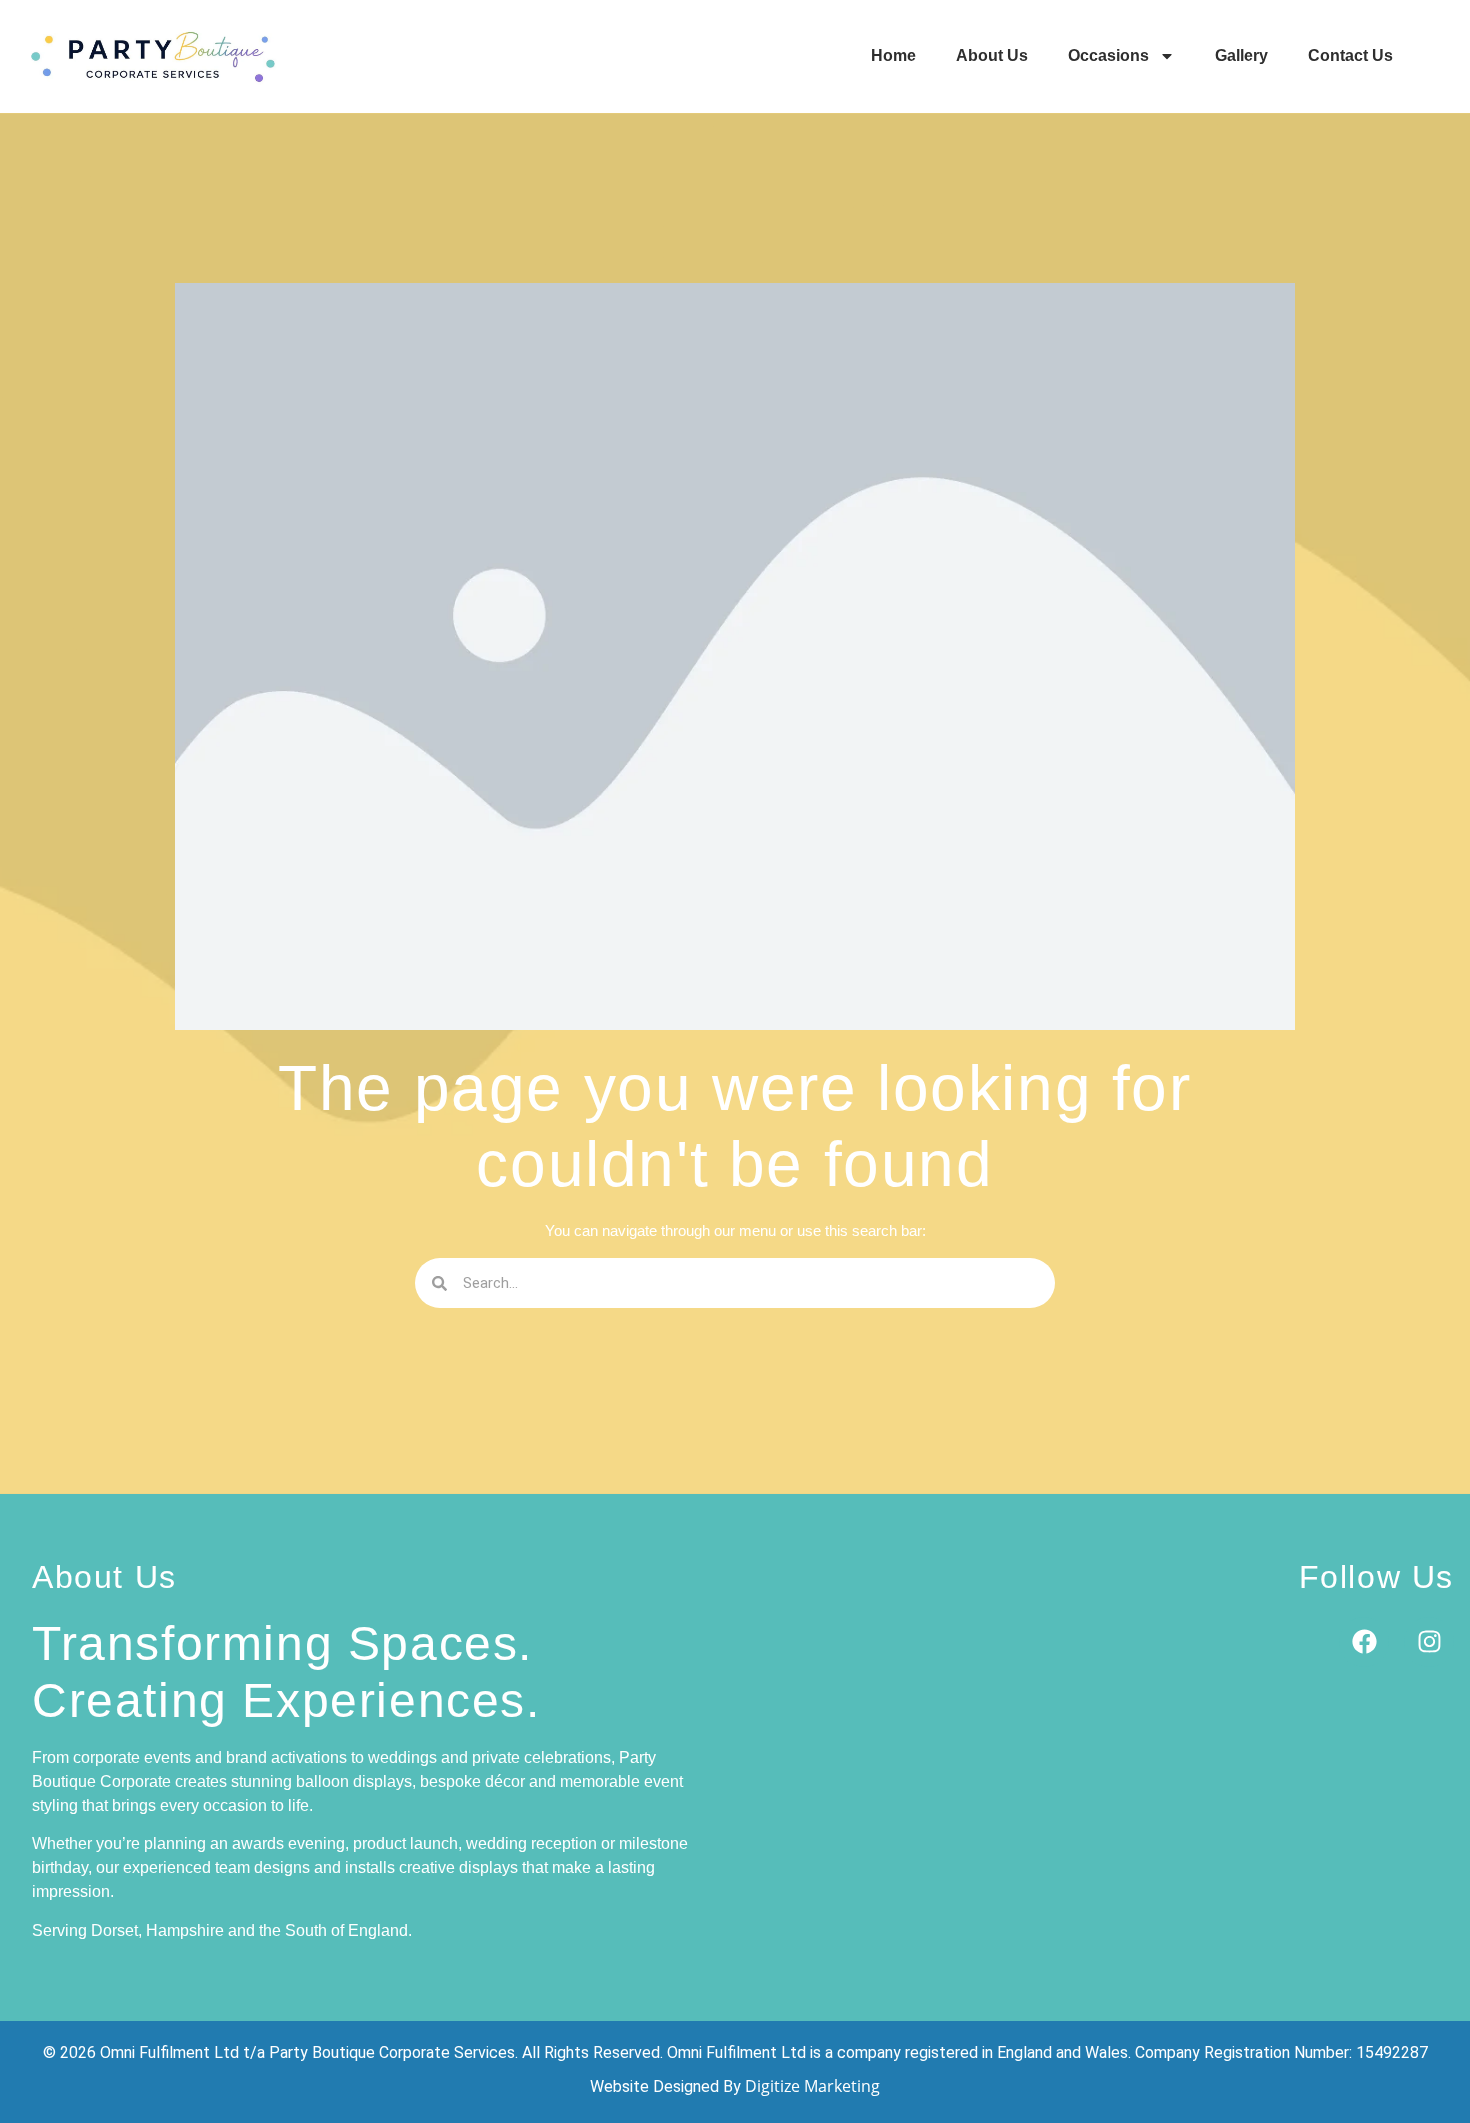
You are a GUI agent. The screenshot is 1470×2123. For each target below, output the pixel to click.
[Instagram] (1429, 1642)
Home (893, 55)
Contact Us (1350, 55)
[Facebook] (1364, 1642)
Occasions (1108, 55)
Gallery (1241, 55)
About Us (992, 55)
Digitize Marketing (812, 2086)
